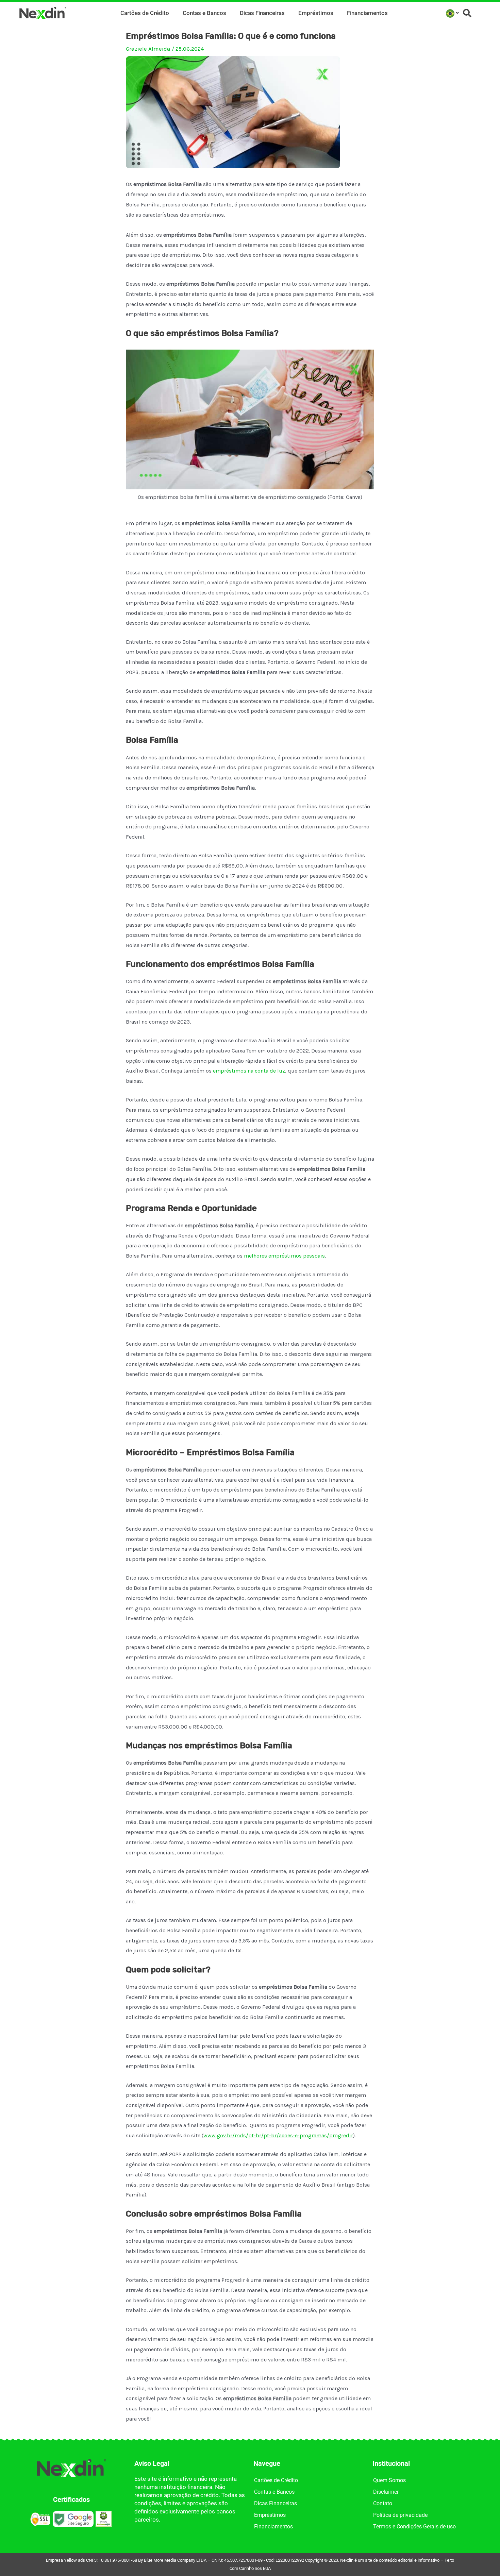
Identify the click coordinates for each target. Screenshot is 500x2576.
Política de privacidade (400, 2515)
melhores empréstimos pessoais (284, 1256)
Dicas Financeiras (262, 13)
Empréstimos (316, 13)
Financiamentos (367, 13)
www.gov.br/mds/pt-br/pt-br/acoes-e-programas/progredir (278, 2135)
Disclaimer (386, 2492)
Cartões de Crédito (145, 13)
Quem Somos (389, 2480)
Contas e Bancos (204, 13)
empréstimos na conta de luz (249, 1071)
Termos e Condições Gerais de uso (414, 2527)
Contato (383, 2503)
